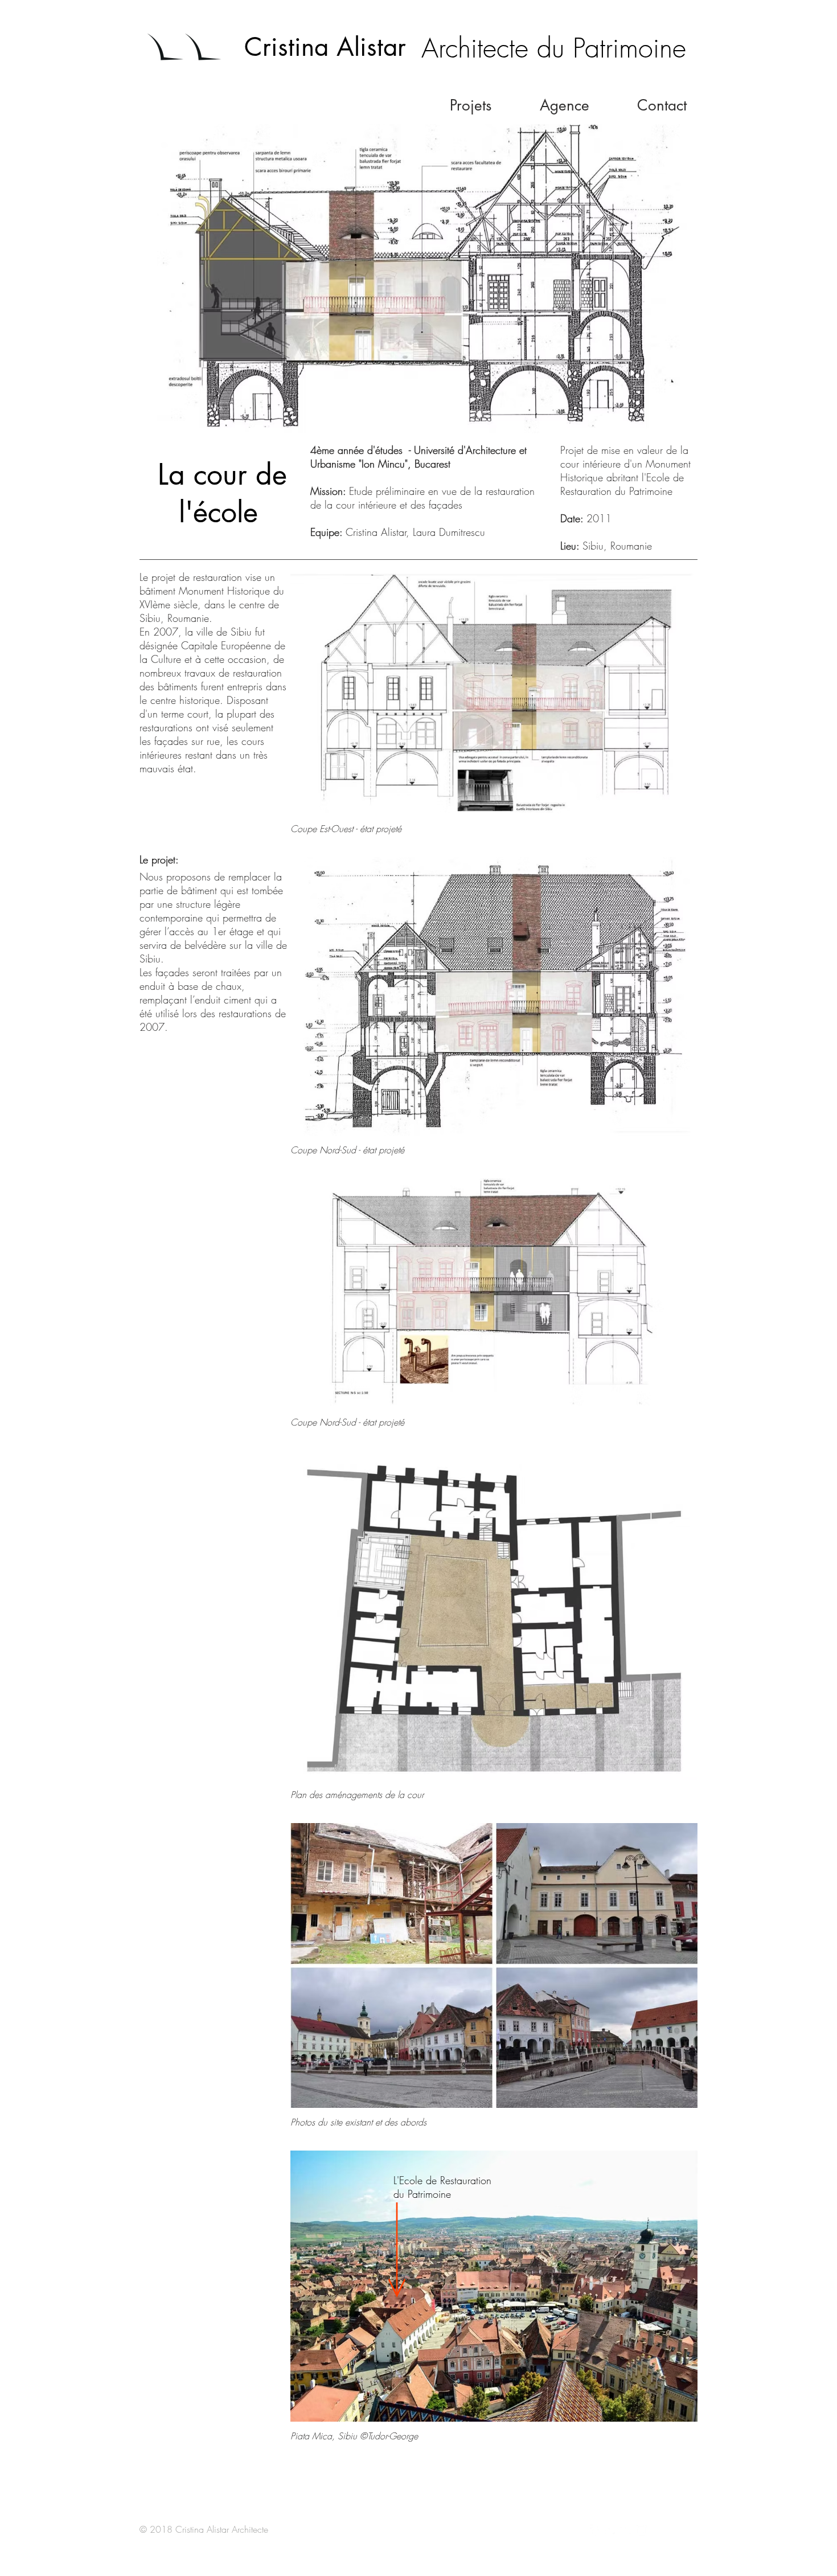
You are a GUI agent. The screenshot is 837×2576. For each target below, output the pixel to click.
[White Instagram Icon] (642, 2530)
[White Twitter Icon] (611, 2530)
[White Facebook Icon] (596, 2530)
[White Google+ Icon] (626, 2530)
